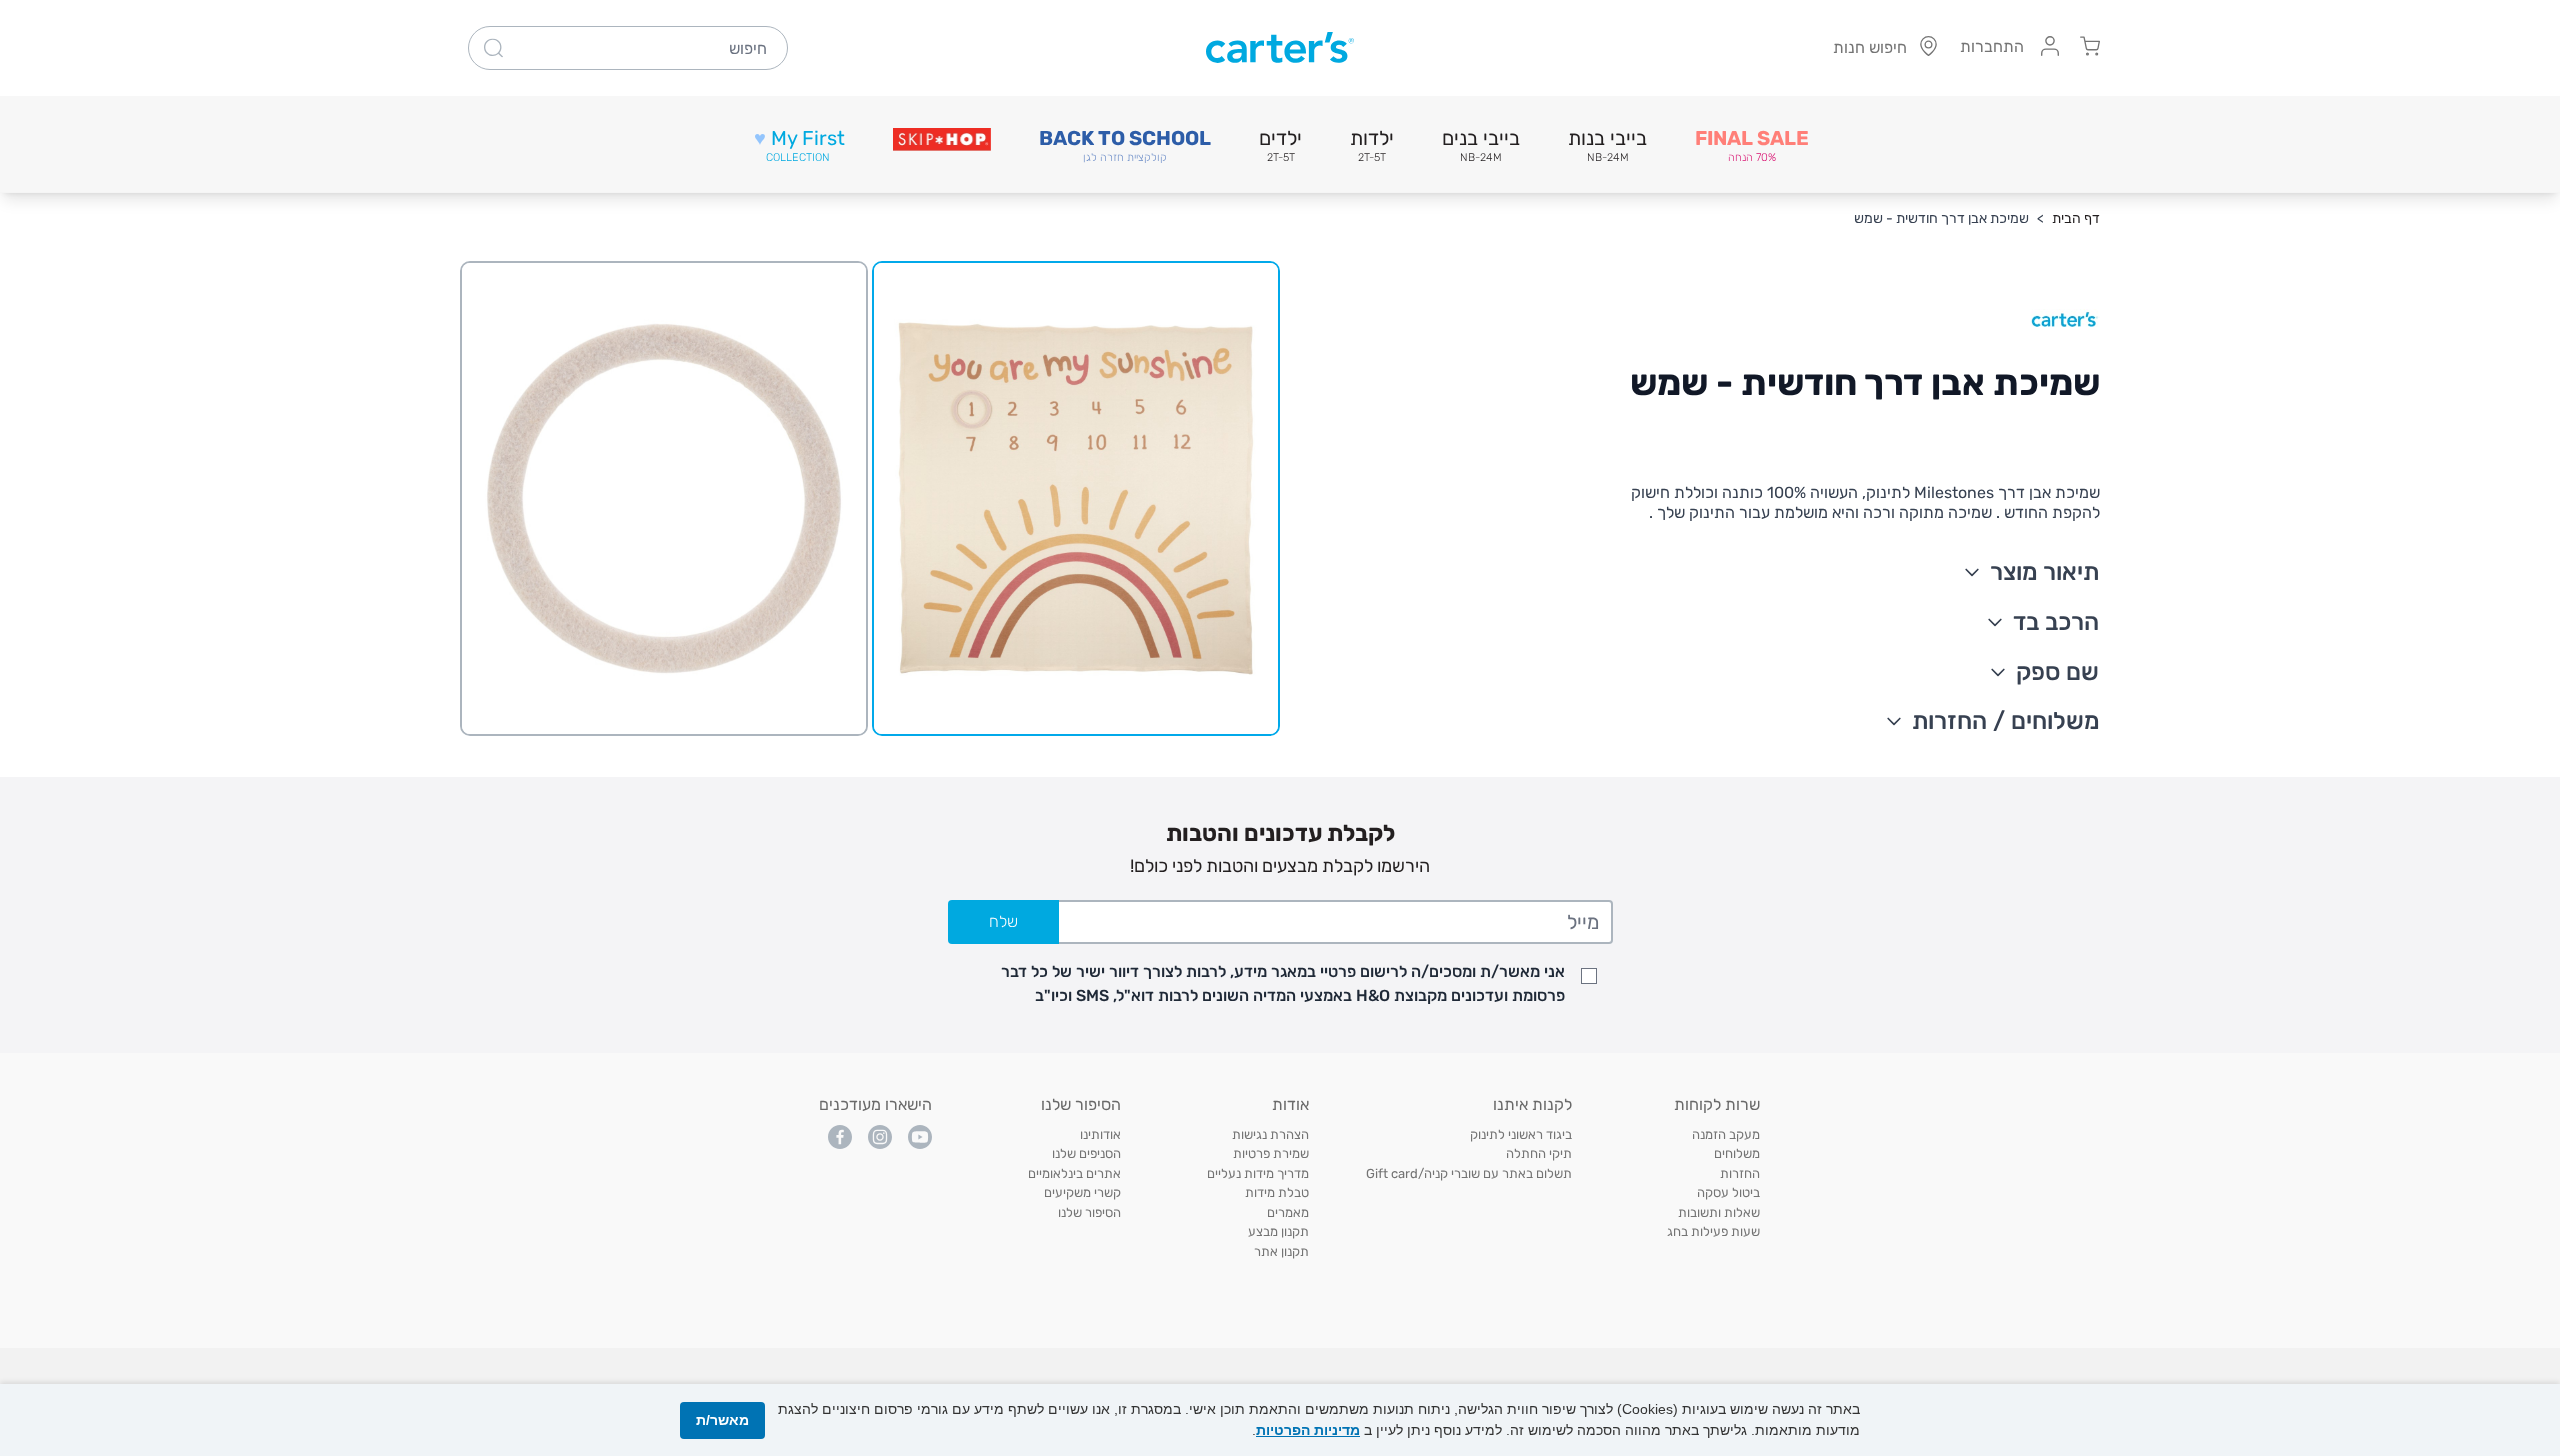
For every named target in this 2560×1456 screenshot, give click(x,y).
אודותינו (1100, 1134)
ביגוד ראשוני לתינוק (1521, 1134)
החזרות (1740, 1173)
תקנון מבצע (1278, 1231)
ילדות (1372, 145)
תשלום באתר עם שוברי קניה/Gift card (1469, 1173)
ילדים (1280, 145)
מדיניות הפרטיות (1308, 1430)
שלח (1003, 921)
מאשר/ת (722, 1420)
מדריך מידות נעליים (1258, 1173)
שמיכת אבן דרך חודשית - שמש (1941, 218)
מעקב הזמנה (1726, 1134)
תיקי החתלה (1539, 1153)
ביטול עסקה (1728, 1192)
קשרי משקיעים (1082, 1192)
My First (799, 145)
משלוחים (1737, 1153)
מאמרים (1288, 1212)
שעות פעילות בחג (1713, 1231)
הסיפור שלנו (1089, 1212)
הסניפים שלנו (1086, 1153)
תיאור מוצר (2044, 572)
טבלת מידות (1277, 1192)
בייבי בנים (1481, 145)
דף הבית (2076, 218)
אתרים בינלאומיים (1074, 1173)
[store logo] (1280, 48)
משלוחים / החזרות (2006, 721)
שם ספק (2057, 672)
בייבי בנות (1607, 145)
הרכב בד (2056, 622)
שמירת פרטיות (1271, 1153)
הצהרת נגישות (1270, 1134)
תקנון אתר (1281, 1251)
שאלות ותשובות (1719, 1212)
